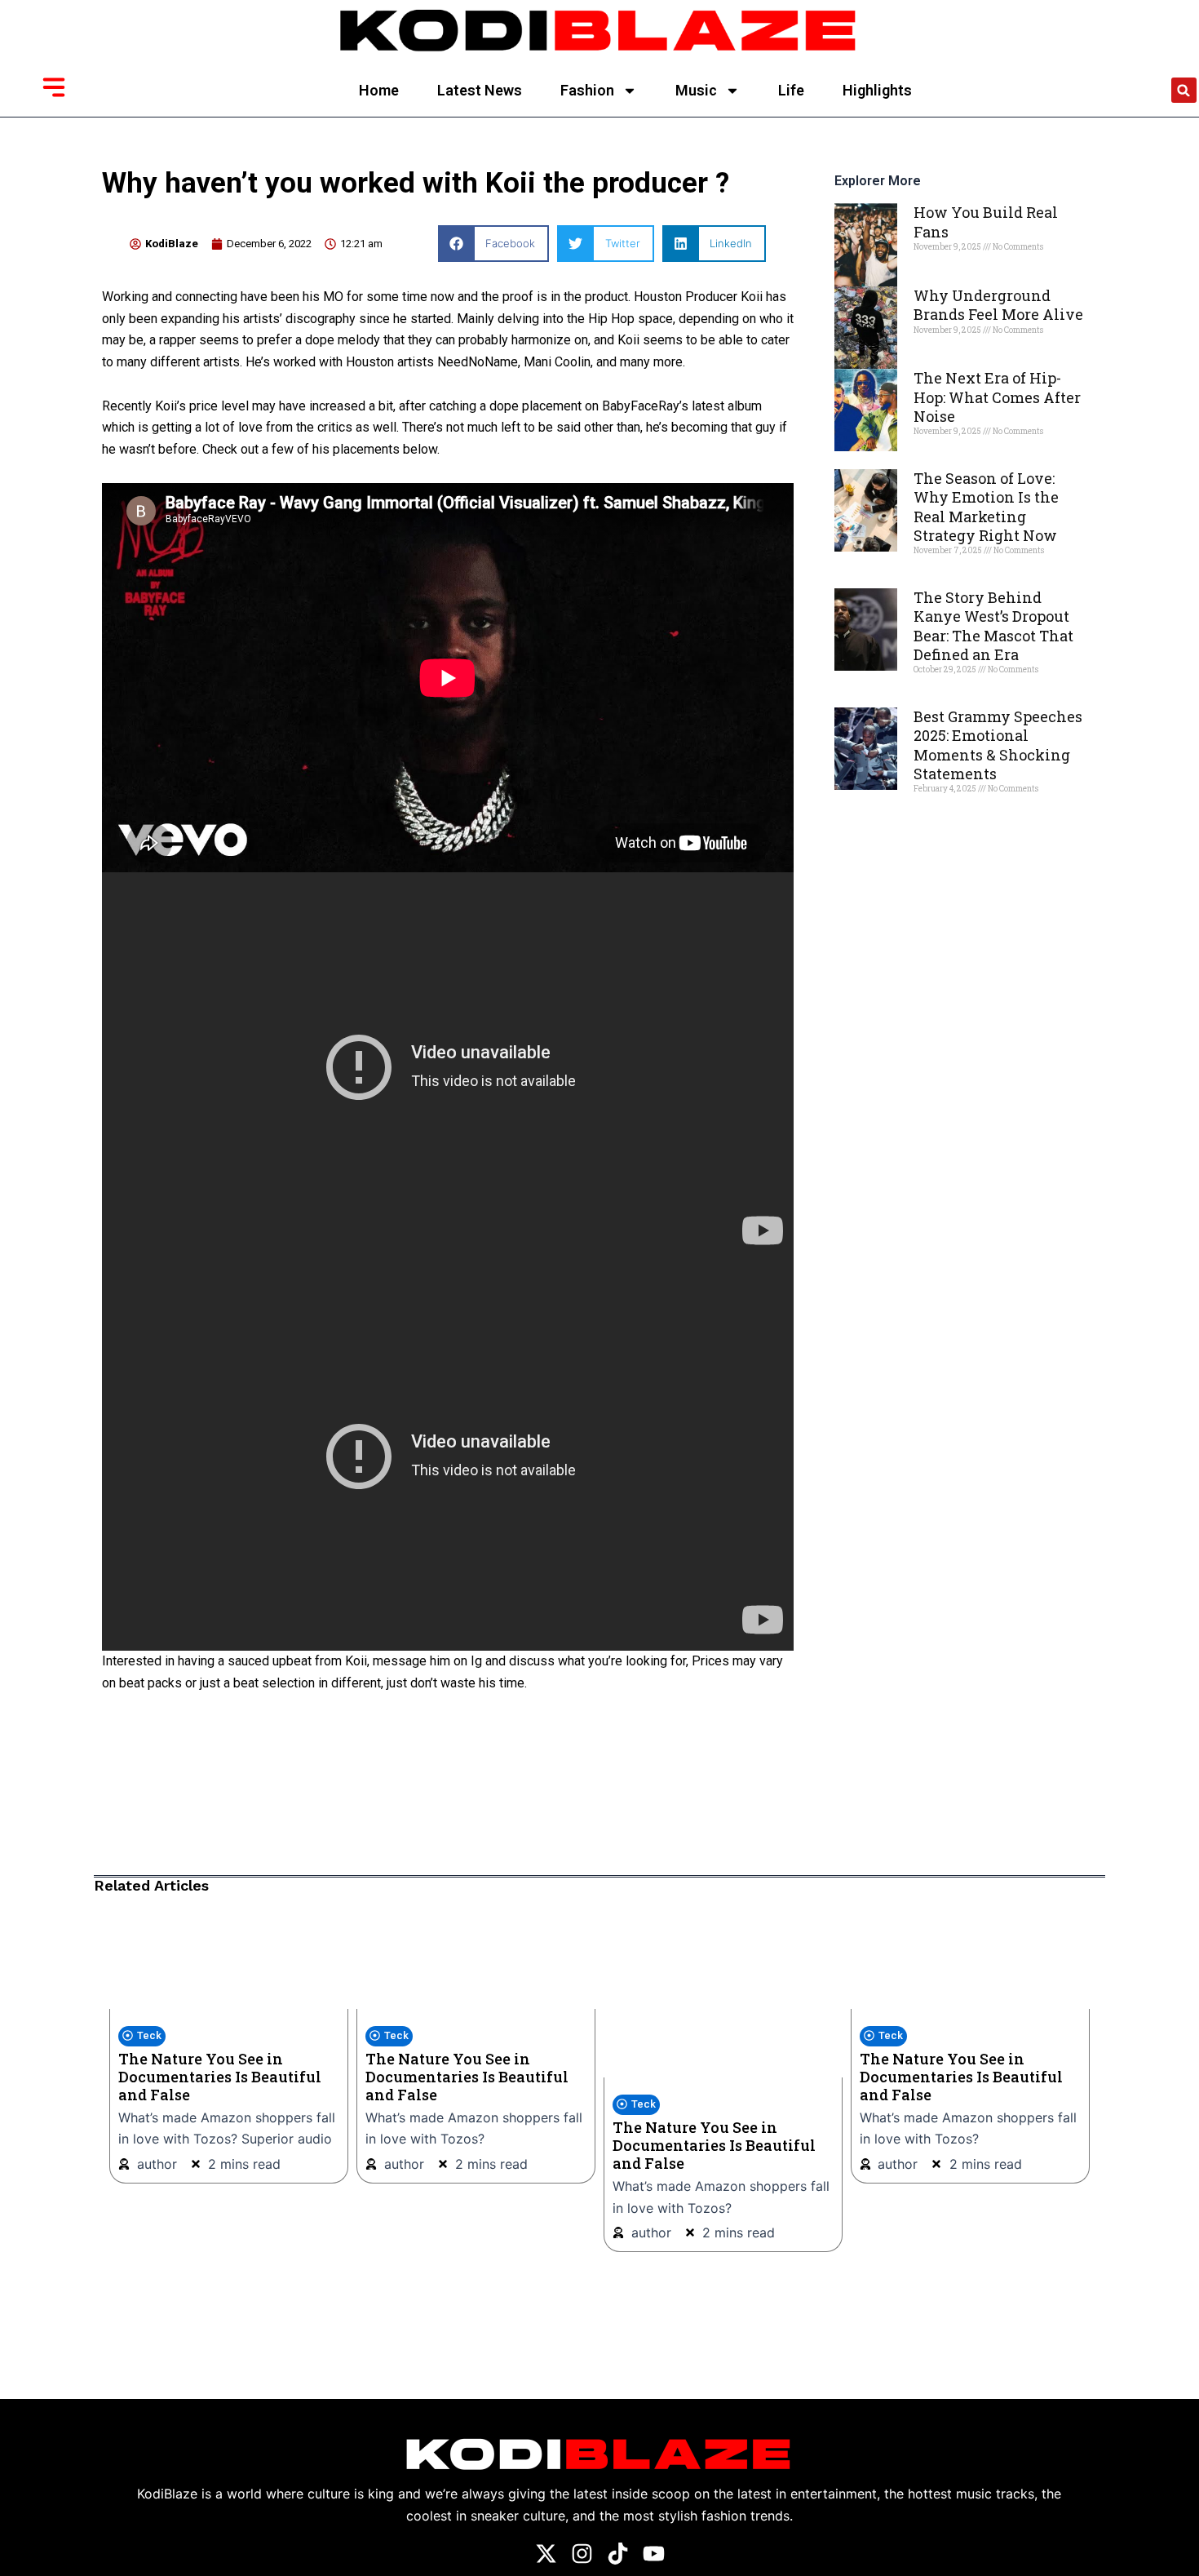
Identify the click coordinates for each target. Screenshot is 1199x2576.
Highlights (877, 90)
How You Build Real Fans (986, 222)
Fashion (587, 90)
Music (696, 90)
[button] (1184, 90)
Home (379, 90)
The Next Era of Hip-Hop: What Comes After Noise (997, 397)
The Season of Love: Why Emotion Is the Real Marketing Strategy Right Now (986, 507)
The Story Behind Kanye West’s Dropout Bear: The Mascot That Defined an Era (993, 626)
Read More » (942, 275)
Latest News (480, 90)
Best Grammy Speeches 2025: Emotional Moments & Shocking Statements (998, 745)
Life (791, 90)
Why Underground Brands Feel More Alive (998, 305)
